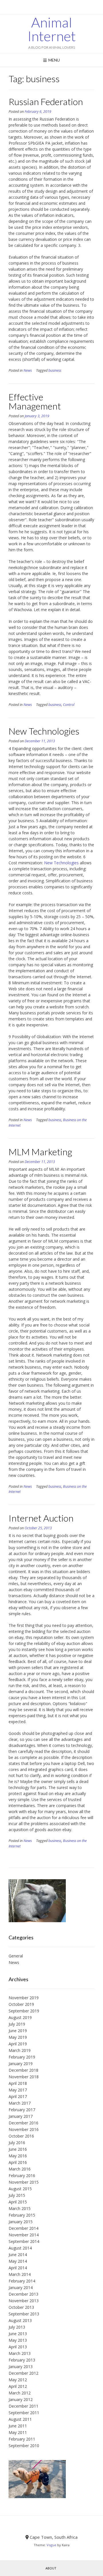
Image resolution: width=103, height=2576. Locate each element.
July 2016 (17, 2143)
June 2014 (18, 2255)
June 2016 (18, 2149)
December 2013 (23, 2294)
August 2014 (20, 2248)
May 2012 (18, 2380)
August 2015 (20, 2189)
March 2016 (20, 2169)
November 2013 (24, 2301)
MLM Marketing (40, 1152)
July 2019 (17, 2024)
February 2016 (22, 2175)
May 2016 (18, 2156)
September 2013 (24, 2314)
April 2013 (18, 2347)
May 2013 (18, 2340)
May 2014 (18, 2261)
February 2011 (22, 2439)
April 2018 (18, 2083)
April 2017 (18, 2096)
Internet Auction (41, 1518)
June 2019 (18, 2031)
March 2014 (20, 2274)
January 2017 (21, 2116)
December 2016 (23, 2123)
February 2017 (22, 2110)
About (51, 2568)
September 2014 (24, 2241)
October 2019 (21, 2004)
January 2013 (21, 2367)
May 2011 (18, 2432)
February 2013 (22, 2360)
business (55, 370)
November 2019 (24, 1998)
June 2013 (18, 2334)
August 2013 (20, 2320)
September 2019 (24, 2011)
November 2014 (24, 2235)
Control (69, 705)
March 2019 (20, 2050)
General (16, 1956)
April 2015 (18, 2202)
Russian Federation (46, 102)
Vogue (51, 2545)
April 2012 (18, 2386)
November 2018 (24, 2077)
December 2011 (23, 2406)
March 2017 (20, 2103)
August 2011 (20, 2419)
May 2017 (18, 2090)
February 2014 (22, 2281)
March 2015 (20, 2208)
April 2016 (18, 2162)
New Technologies (44, 731)
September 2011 (24, 2413)
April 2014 (18, 2268)
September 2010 (24, 2446)
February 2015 (22, 2215)
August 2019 (20, 2017)
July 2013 (17, 2327)
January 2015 (21, 2222)
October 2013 (21, 2307)
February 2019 (22, 2057)
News (28, 370)
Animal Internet (52, 29)
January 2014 (21, 2287)
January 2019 (21, 2064)
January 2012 (21, 2399)
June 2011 (18, 2426)
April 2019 (18, 2044)
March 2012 (20, 2393)
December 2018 (23, 2070)
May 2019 (18, 2037)
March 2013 (20, 2353)
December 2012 (23, 2373)
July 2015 (17, 2195)
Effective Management (35, 401)
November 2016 (24, 2129)
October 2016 (21, 2136)
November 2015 (24, 2182)
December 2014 (23, 2228)
